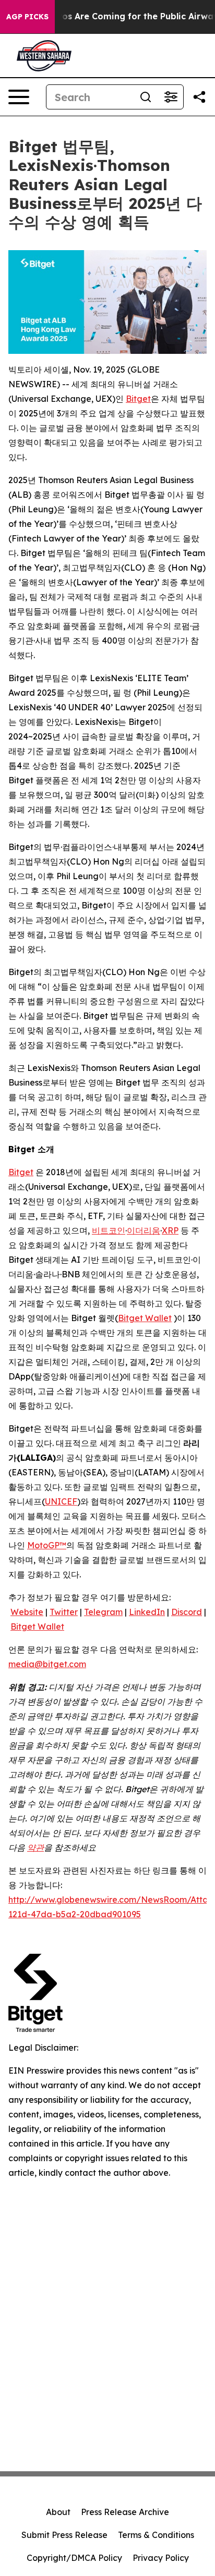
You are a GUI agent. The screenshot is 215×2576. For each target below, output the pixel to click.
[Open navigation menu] (19, 97)
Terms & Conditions (156, 2535)
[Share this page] (199, 97)
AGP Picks (27, 17)
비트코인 (109, 1230)
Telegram (103, 1612)
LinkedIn (147, 1612)
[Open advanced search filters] (171, 97)
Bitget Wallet (145, 1318)
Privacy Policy (161, 2558)
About (58, 2512)
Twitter (64, 1612)
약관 (35, 1847)
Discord (187, 1612)
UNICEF (61, 1501)
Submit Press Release (64, 2535)
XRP (170, 1230)
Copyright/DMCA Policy (74, 2558)
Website (27, 1612)
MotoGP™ (47, 1545)
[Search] (146, 97)
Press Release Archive (125, 2512)
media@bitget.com (47, 1664)
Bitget (138, 399)
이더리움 (144, 1230)
